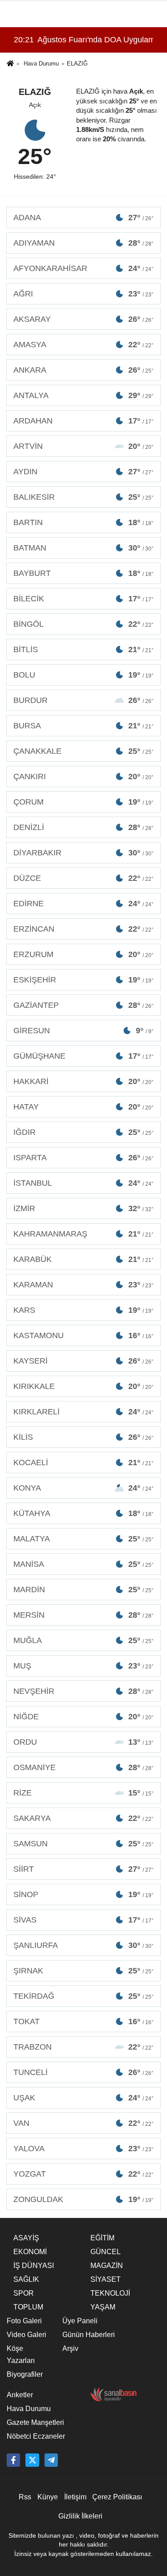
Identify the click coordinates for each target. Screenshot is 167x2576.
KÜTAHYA (83, 1513)
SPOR (24, 2293)
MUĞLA (83, 1640)
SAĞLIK (26, 2279)
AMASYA (83, 345)
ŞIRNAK (83, 1971)
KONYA (83, 1488)
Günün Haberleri (89, 2335)
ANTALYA (83, 395)
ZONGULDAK (83, 2199)
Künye (48, 2497)
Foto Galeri (24, 2321)
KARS (83, 1310)
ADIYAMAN (83, 243)
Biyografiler (25, 2374)
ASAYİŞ (26, 2238)
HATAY (83, 1107)
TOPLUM (28, 2307)
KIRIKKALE (83, 1386)
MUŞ (83, 1666)
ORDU (83, 1742)
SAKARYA (83, 1818)
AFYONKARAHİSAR (83, 268)
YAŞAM (103, 2307)
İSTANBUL (83, 1183)
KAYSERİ (83, 1361)
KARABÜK (83, 1259)
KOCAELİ (83, 1463)
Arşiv (70, 2348)
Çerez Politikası (117, 2497)
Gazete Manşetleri (35, 2422)
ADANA (83, 218)
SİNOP (83, 1894)
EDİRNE (83, 904)
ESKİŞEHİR (83, 980)
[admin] (51, 2460)
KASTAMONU (83, 1335)
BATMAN (83, 548)
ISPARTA (83, 1158)
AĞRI (83, 294)
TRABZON (83, 2047)
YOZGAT (83, 2174)
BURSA (83, 726)
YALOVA (83, 2149)
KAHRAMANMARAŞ (83, 1234)
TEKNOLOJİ (110, 2293)
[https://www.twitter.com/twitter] (32, 2460)
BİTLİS (83, 649)
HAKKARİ (83, 1081)
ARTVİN (83, 446)
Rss (25, 2497)
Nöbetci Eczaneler (36, 2436)
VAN (83, 2123)
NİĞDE (83, 1717)
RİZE (83, 1793)
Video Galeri (26, 2335)
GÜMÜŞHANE (83, 1056)
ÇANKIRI (83, 776)
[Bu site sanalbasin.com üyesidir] (114, 2394)
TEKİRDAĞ (83, 1996)
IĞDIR (83, 1132)
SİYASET (106, 2279)
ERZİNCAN (83, 929)
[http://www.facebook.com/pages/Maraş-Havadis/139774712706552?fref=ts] (13, 2460)
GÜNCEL (106, 2252)
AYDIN (83, 472)
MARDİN (83, 1590)
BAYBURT (83, 573)
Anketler (20, 2395)
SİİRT (83, 1869)
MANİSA (83, 1564)
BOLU (83, 675)
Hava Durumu (41, 64)
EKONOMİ (30, 2252)
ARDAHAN (83, 421)
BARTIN (83, 522)
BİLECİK (83, 599)
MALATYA (83, 1539)
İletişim (75, 2497)
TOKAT (83, 2021)
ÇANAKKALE (83, 751)
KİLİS (83, 1437)
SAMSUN (83, 1844)
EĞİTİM (102, 2238)
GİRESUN (83, 1031)
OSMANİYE (83, 1767)
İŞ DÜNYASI (34, 2266)
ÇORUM (83, 802)
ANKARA (83, 370)
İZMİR (83, 1208)
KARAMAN (83, 1285)
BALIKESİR (83, 497)
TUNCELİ (83, 2072)
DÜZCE (83, 878)
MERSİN (83, 1615)
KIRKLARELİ (83, 1412)
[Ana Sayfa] (10, 64)
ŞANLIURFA (83, 1945)
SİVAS (83, 1920)
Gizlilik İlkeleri (80, 2516)
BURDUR (83, 700)
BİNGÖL (83, 624)
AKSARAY (83, 319)
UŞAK (83, 2098)
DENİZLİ (83, 827)
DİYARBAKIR (83, 853)
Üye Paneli (80, 2321)
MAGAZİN (107, 2266)
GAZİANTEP (83, 1005)
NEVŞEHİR (83, 1691)
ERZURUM (83, 954)
